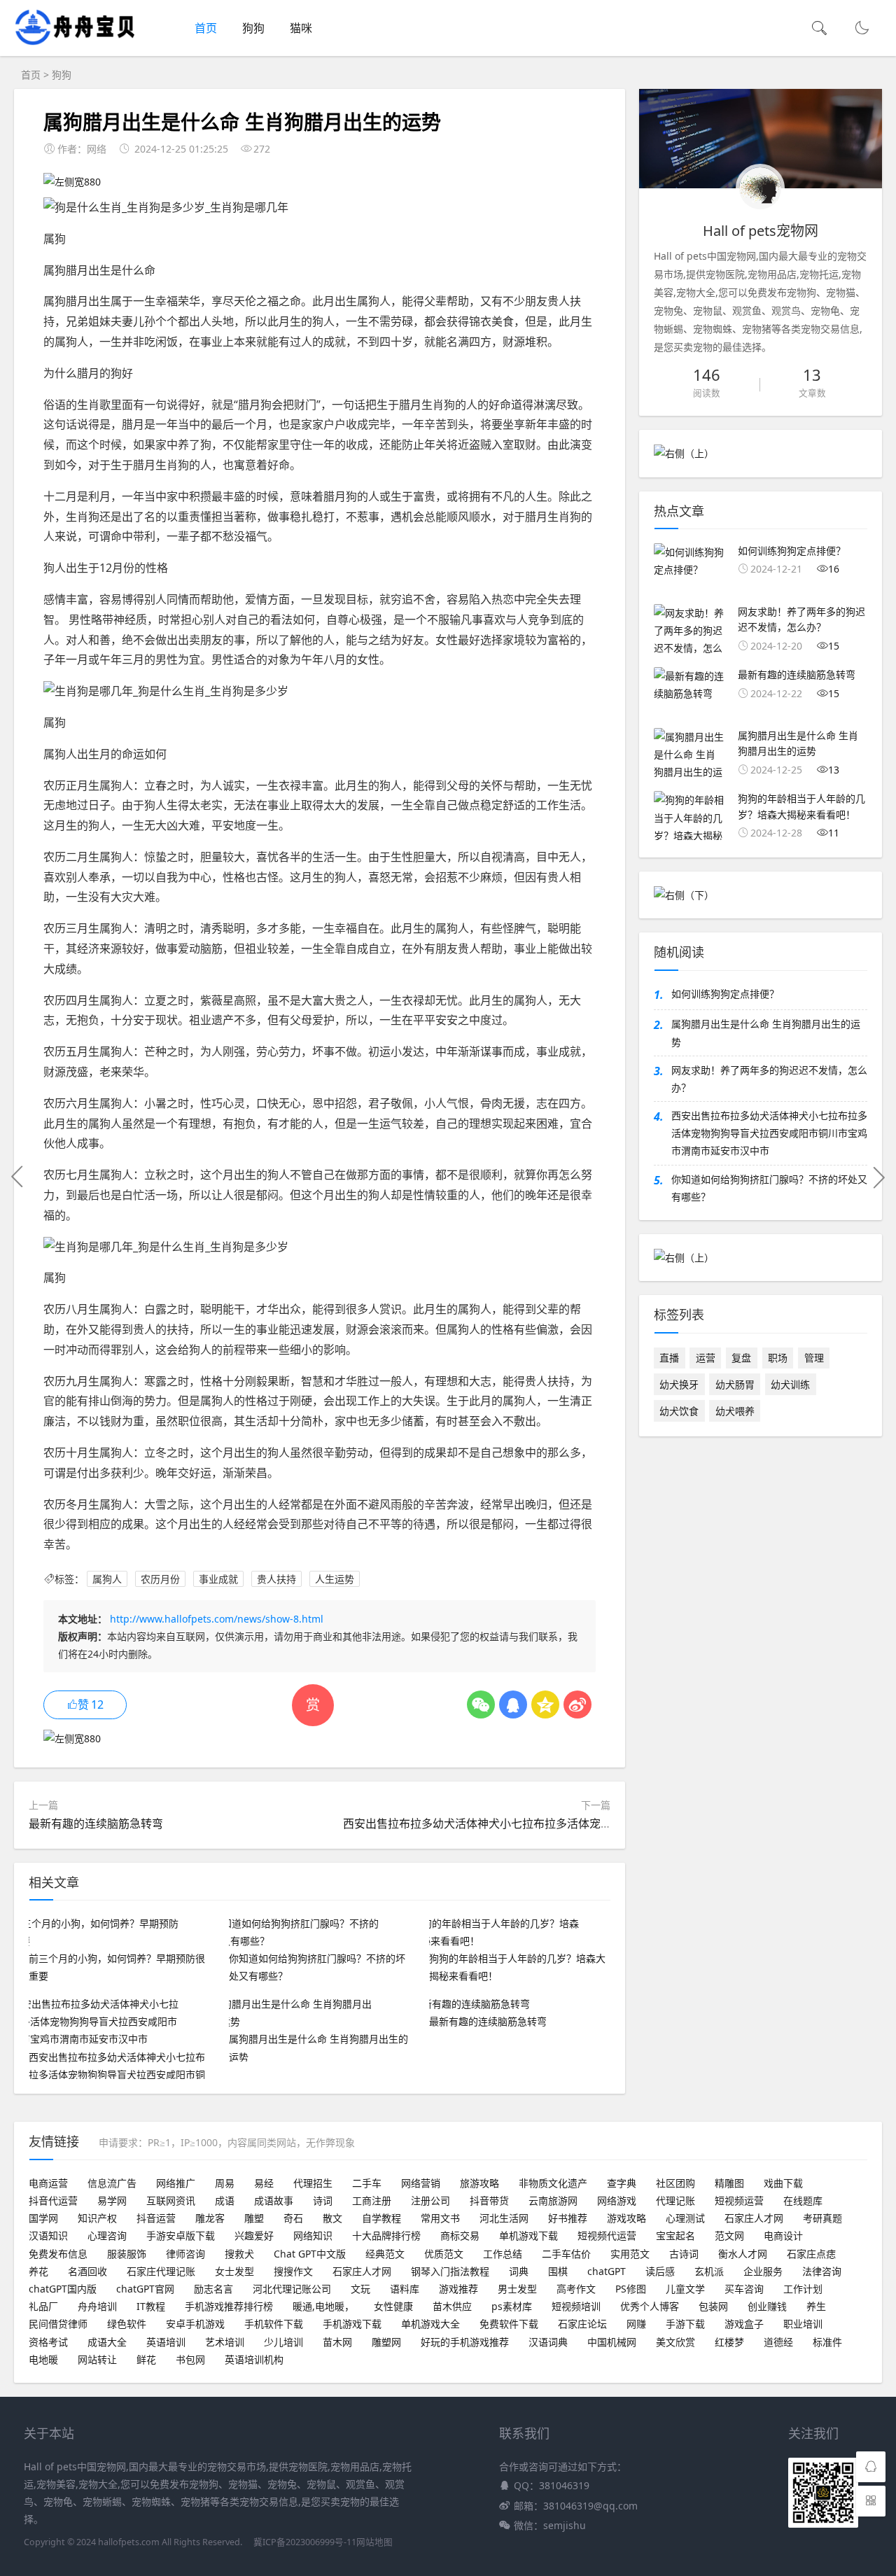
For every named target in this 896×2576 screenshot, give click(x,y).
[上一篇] (17, 1177)
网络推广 (176, 2183)
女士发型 (234, 2271)
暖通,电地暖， (323, 2306)
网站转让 (97, 2359)
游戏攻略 (626, 2218)
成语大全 (107, 2342)
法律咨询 (822, 2271)
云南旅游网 (553, 2200)
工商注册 (372, 2200)
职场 (778, 1358)
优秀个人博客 (650, 2306)
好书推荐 (568, 2218)
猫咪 (301, 28)
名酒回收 (87, 2271)
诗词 (323, 2200)
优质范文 (444, 2254)
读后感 (660, 2271)
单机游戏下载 (528, 2235)
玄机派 (709, 2271)
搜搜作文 (293, 2271)
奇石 (293, 2218)
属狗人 (107, 1579)
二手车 (367, 2183)
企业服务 (763, 2271)
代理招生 (313, 2183)
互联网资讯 (171, 2200)
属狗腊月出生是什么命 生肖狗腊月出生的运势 (766, 1032)
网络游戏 (617, 2200)
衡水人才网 (743, 2254)
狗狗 (253, 28)
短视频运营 (739, 2200)
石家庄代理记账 (161, 2271)
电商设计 (783, 2235)
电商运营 (48, 2183)
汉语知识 (48, 2235)
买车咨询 (744, 2289)
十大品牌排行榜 (386, 2235)
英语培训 (166, 2342)
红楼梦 (729, 2342)
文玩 (360, 2289)
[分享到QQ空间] (545, 1704)
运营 (706, 1358)
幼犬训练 (790, 1384)
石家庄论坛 (582, 2324)
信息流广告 (112, 2183)
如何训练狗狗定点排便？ (725, 994)
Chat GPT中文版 (310, 2254)
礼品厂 (43, 2306)
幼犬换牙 (679, 1384)
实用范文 (630, 2254)
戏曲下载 (783, 2183)
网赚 (636, 2324)
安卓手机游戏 (195, 2324)
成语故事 (274, 2200)
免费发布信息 (58, 2254)
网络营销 (421, 2183)
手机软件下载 (274, 2324)
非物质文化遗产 (553, 2183)
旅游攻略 (479, 2183)
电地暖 (43, 2359)
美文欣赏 (675, 2342)
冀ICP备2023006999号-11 (305, 2542)
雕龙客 (210, 2218)
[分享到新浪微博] (577, 1704)
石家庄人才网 (754, 2218)
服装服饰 (127, 2254)
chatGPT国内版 (63, 2289)
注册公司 (430, 2200)
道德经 (778, 2342)
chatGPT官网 (145, 2289)
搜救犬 (239, 2254)
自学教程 (381, 2218)
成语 (225, 2200)
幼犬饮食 (679, 1411)
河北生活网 (504, 2218)
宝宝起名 (675, 2235)
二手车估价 (566, 2254)
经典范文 (385, 2254)
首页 (206, 28)
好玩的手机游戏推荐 (465, 2342)
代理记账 (675, 2200)
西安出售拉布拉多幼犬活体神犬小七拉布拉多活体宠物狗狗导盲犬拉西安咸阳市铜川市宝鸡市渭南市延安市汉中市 (769, 1133)
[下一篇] (878, 1177)
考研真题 (822, 2218)
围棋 (558, 2271)
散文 (332, 2218)
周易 (225, 2183)
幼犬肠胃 (735, 1384)
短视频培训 (576, 2306)
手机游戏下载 (352, 2324)
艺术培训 (225, 2342)
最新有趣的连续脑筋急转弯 (96, 1823)
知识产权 (97, 2218)
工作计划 (803, 2289)
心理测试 (685, 2218)
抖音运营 (156, 2218)
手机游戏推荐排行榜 (229, 2306)
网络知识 (313, 2235)
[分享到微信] (481, 1704)
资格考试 (48, 2342)
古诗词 (684, 2254)
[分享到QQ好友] (513, 1704)
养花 (38, 2271)
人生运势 (335, 1579)
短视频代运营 (607, 2235)
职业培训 (803, 2324)
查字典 (622, 2183)
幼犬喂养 (735, 1411)
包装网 (713, 2306)
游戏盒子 (744, 2324)
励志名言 (213, 2289)
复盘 (741, 1358)
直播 (669, 1358)
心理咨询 (107, 2235)
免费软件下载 (509, 2324)
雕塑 (254, 2218)
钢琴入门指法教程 (450, 2271)
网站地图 (374, 2542)
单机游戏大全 (430, 2324)
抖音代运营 (53, 2200)
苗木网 (337, 2342)
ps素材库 (512, 2306)
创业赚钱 (767, 2306)
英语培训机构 (254, 2359)
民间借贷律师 (58, 2324)
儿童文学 (685, 2289)
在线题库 (803, 2200)
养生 (816, 2306)
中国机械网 (612, 2342)
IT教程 (151, 2306)
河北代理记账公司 (292, 2289)
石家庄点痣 (811, 2254)
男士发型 (517, 2289)
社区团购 (675, 2183)
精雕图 (729, 2183)
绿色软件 (127, 2324)
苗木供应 (452, 2306)
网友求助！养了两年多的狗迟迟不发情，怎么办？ (769, 1079)
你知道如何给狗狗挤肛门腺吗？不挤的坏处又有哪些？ (769, 1188)
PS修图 (631, 2289)
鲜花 (146, 2359)
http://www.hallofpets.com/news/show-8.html (217, 1619)
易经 (264, 2183)
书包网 (190, 2359)
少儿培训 (283, 2342)
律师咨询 (185, 2254)
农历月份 (160, 1579)
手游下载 (685, 2324)
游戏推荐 (458, 2289)
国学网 (43, 2218)
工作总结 (503, 2254)
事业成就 (218, 1579)
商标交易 (460, 2235)
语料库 (405, 2289)
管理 (814, 1358)
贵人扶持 (276, 1579)
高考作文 (576, 2289)
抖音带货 (489, 2200)
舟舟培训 (97, 2306)
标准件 (827, 2342)
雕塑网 (386, 2342)
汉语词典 (548, 2342)
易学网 (112, 2200)
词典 (519, 2271)
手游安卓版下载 (181, 2235)
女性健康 (393, 2306)
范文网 (729, 2235)
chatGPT (607, 2271)
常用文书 (440, 2218)
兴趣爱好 (254, 2235)
